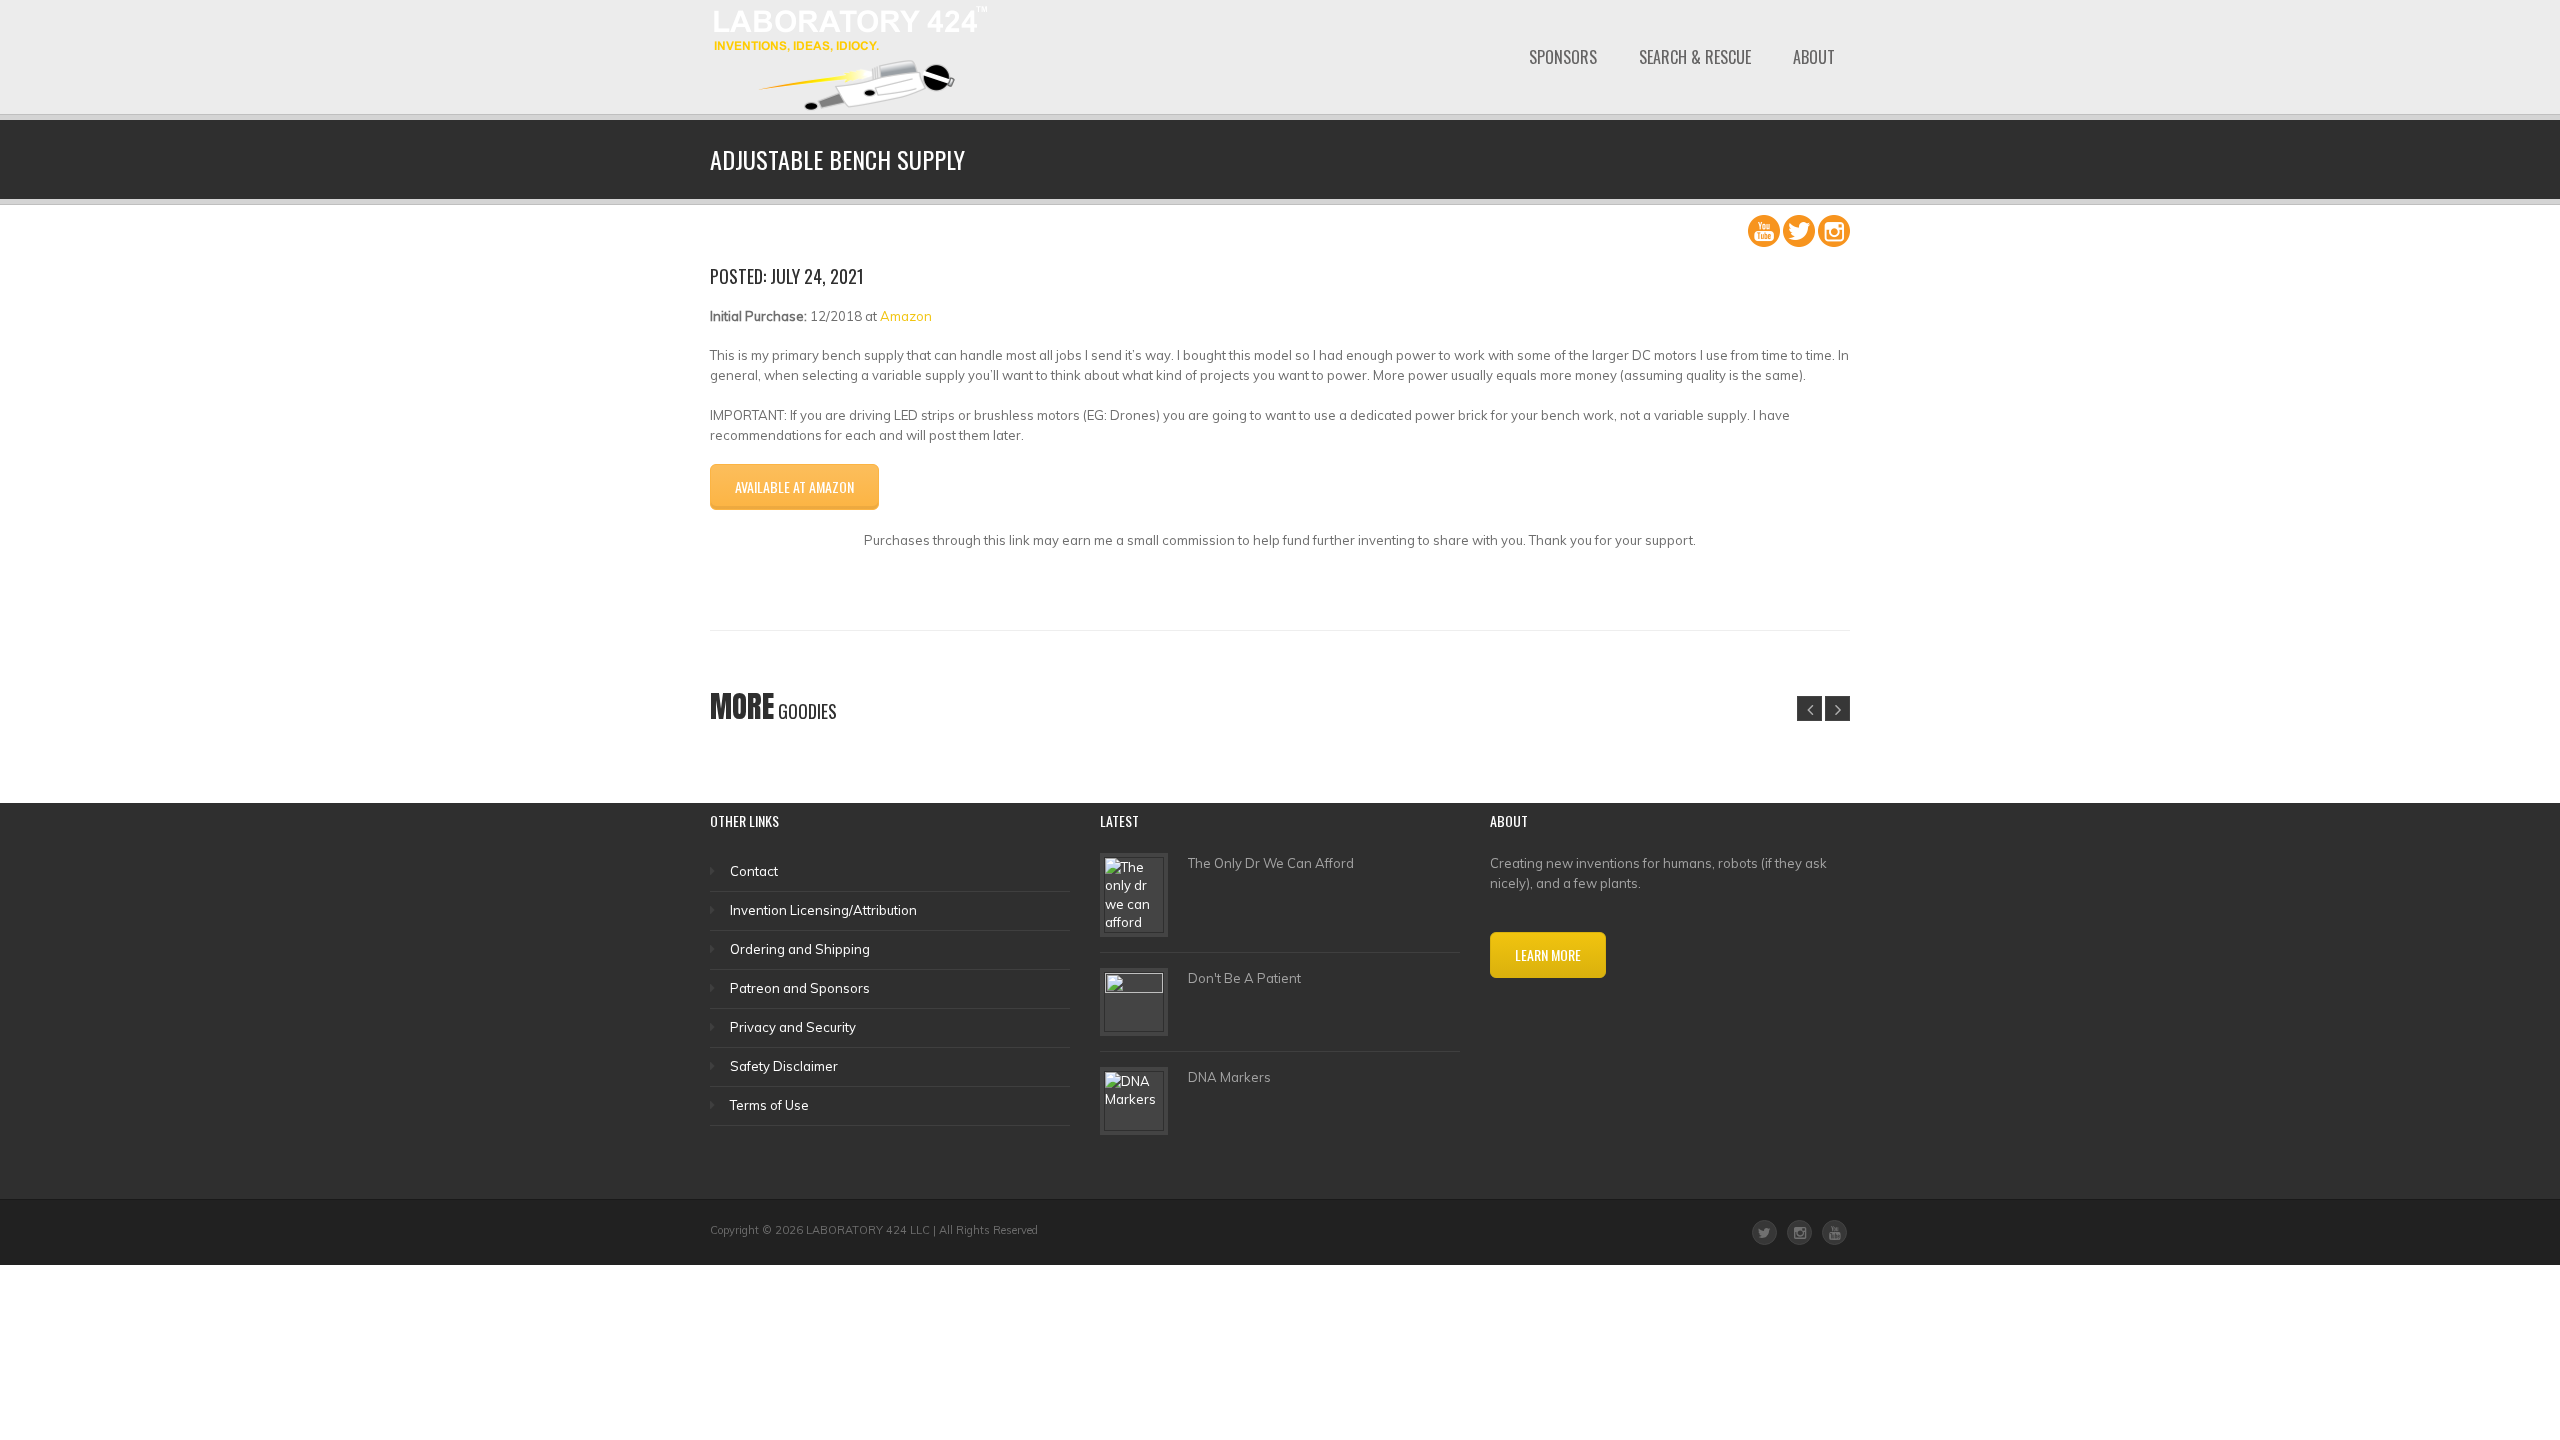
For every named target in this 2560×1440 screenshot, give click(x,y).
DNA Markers (1229, 1077)
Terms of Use (769, 1105)
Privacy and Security (793, 1027)
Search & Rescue (1695, 57)
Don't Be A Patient (1244, 978)
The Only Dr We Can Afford (1271, 863)
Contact (754, 871)
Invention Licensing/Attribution (823, 910)
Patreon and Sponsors (800, 988)
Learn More (1548, 954)
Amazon (906, 316)
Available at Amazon (794, 486)
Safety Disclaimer (784, 1066)
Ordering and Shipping (800, 949)
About (1814, 57)
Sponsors (1563, 57)
